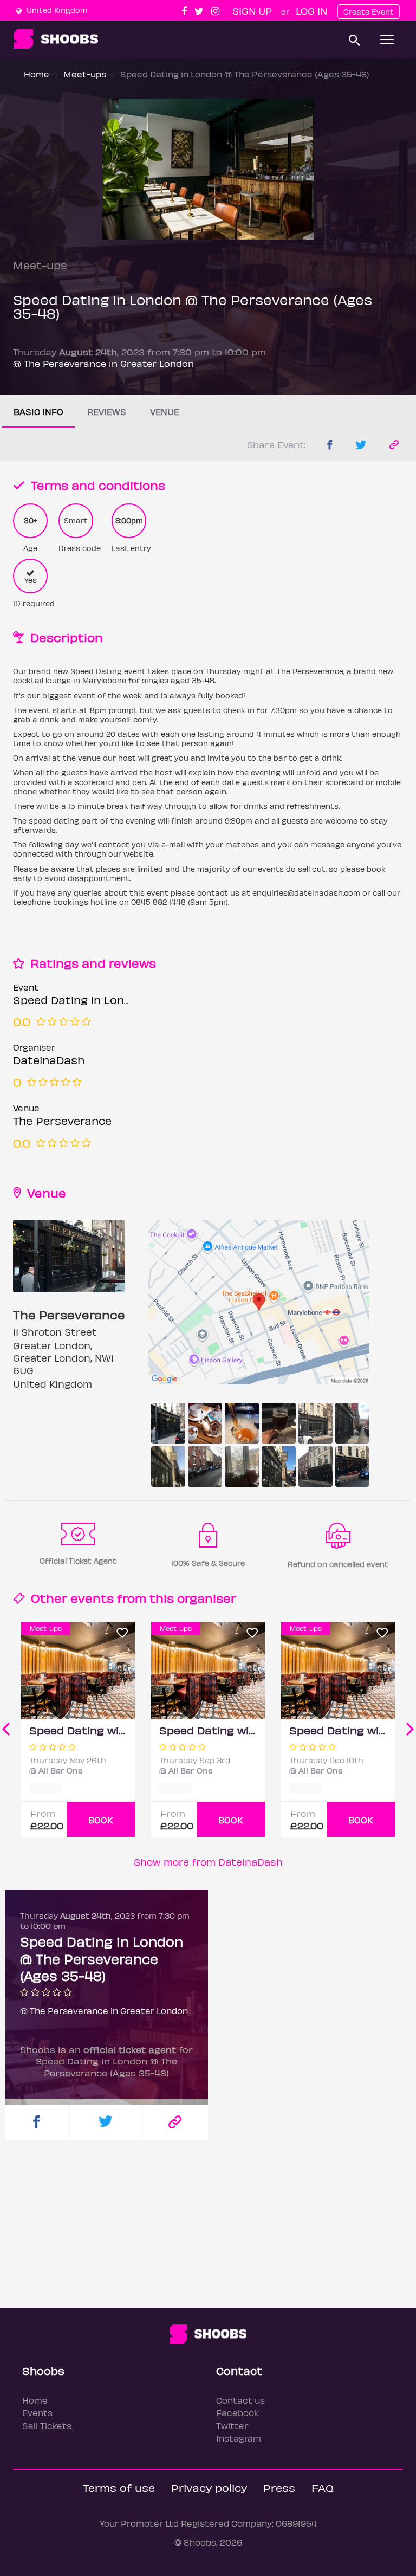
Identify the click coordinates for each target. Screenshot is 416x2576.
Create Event (369, 12)
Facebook (238, 2413)
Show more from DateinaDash (208, 1862)
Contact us (240, 2400)
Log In (311, 11)
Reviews (107, 412)
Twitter (232, 2426)
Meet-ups (85, 74)
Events (37, 2413)
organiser (207, 1598)
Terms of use (119, 2487)
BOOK (101, 1820)
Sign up (252, 11)
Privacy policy (209, 2487)
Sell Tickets (47, 2426)
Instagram (239, 2438)
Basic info (38, 412)
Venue (165, 412)
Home (37, 74)
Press (279, 2487)
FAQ (323, 2487)
